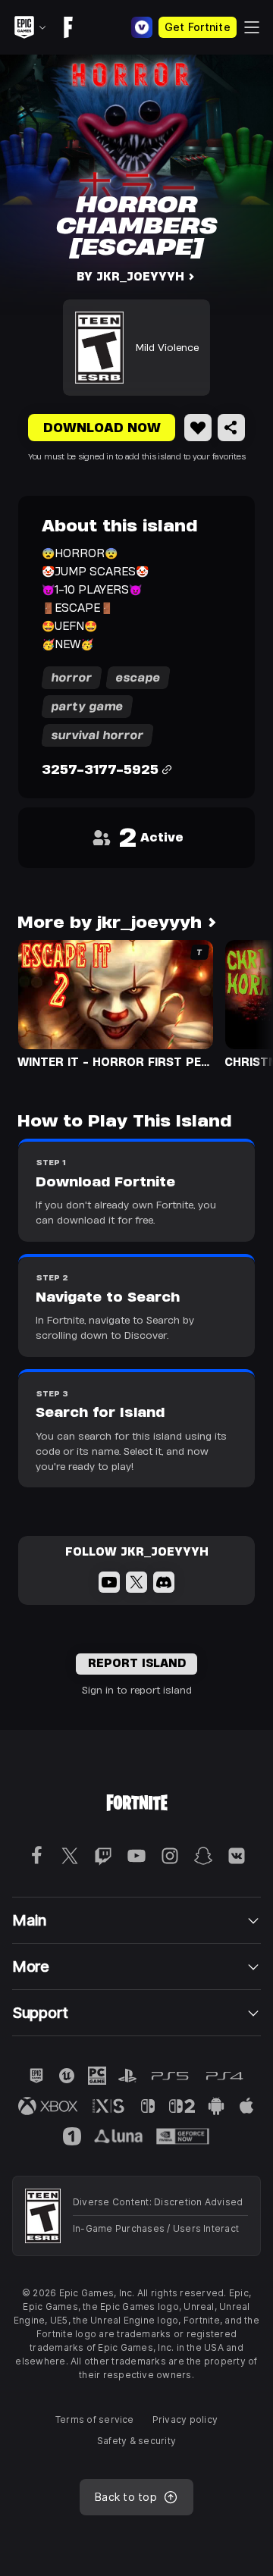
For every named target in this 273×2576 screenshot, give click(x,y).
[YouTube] (109, 1582)
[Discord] (164, 1582)
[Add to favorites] (198, 428)
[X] (136, 1582)
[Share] (231, 428)
